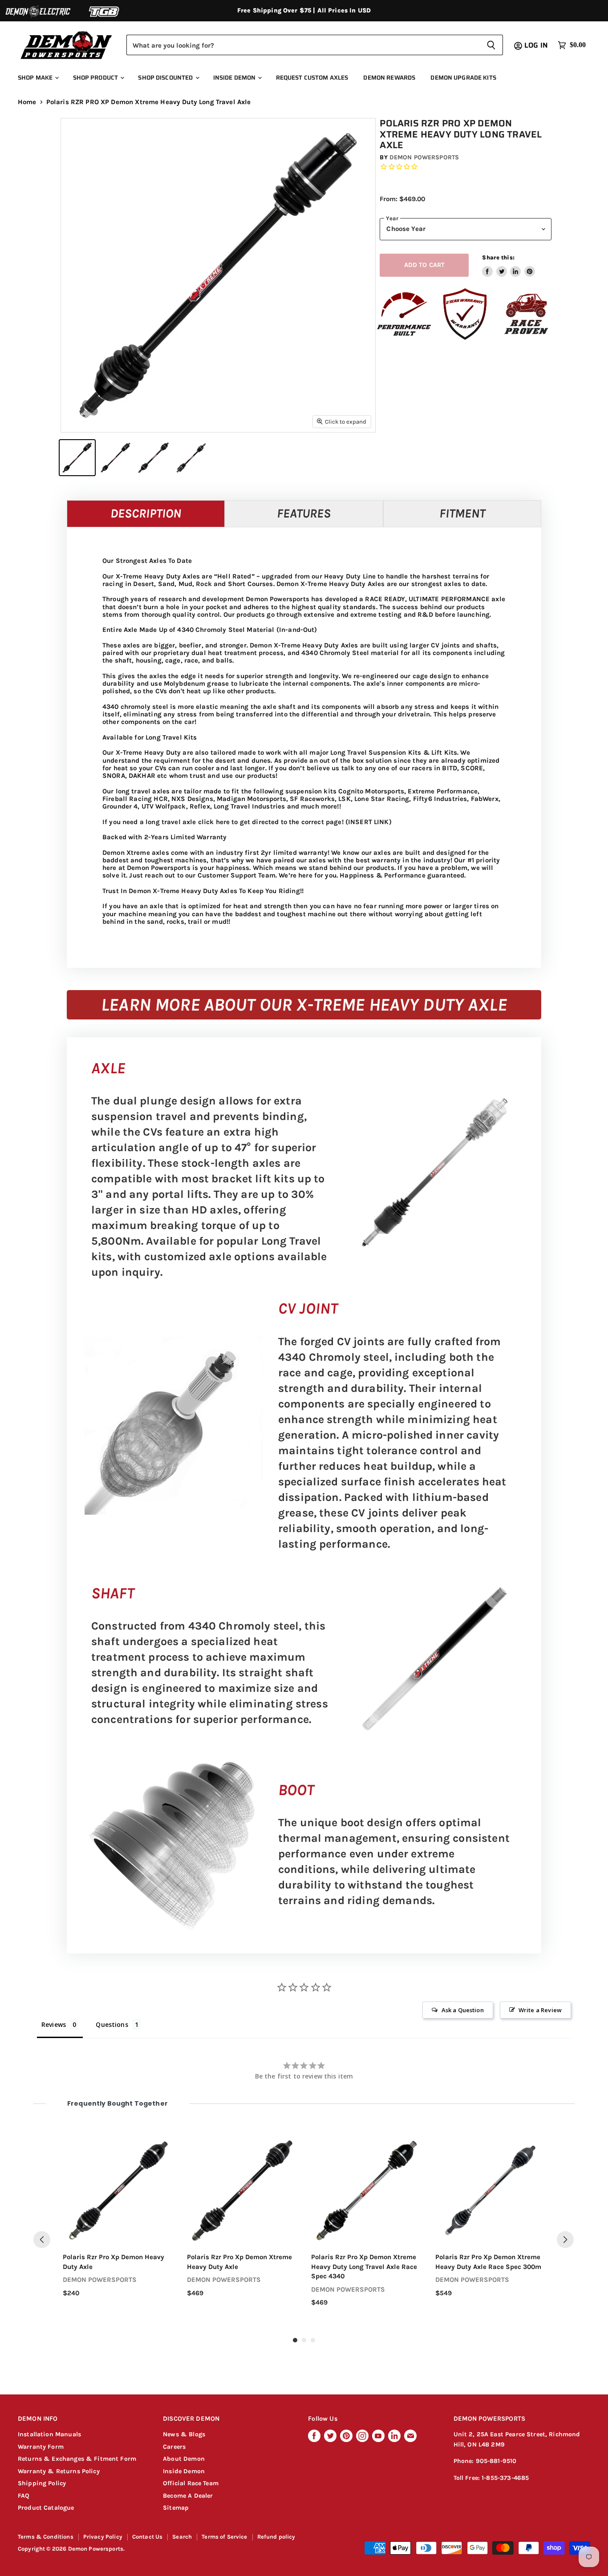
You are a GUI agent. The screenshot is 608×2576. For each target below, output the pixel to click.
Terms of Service (224, 2537)
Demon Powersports (424, 157)
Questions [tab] (112, 2024)
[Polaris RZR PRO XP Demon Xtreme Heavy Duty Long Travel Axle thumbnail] (77, 458)
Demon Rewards (389, 78)
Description (146, 513)
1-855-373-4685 (505, 2478)
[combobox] (303, 45)
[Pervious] (42, 2240)
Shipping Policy (42, 2483)
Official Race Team (191, 2483)
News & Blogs (184, 2434)
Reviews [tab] (54, 2024)
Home (27, 102)
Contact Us (148, 2537)
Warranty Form (41, 2447)
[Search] (491, 45)
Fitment (462, 513)
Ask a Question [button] (463, 2010)
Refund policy (276, 2537)
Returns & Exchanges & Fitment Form (77, 2459)
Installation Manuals (49, 2434)
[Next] (565, 2240)
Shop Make (36, 78)
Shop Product (96, 78)
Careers (174, 2447)
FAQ (24, 2496)
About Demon (184, 2459)
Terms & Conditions (46, 2537)
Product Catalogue (46, 2508)
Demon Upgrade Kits (463, 78)
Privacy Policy (103, 2537)
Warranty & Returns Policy (59, 2471)
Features (304, 513)
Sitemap (176, 2508)
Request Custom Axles (312, 78)
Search (182, 2537)
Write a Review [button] (540, 2010)
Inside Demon (235, 78)
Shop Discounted (166, 78)
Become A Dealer (188, 2496)
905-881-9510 (496, 2461)
